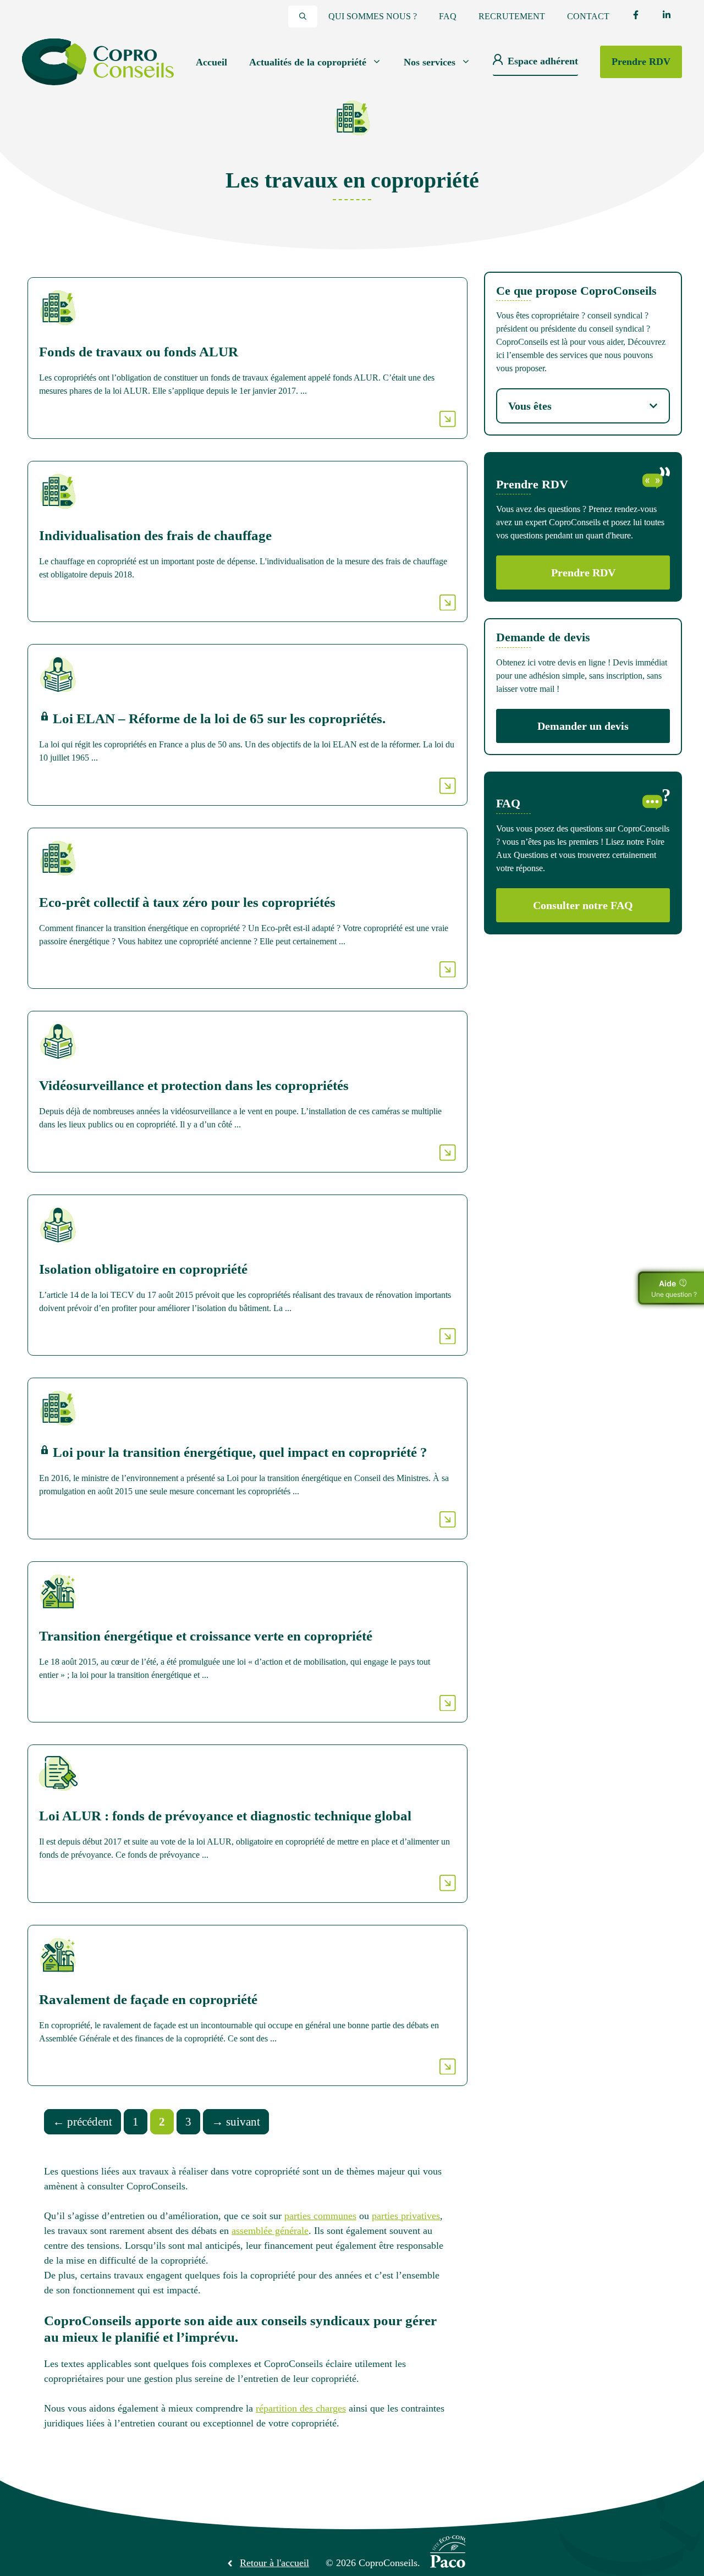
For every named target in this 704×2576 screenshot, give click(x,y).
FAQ (448, 16)
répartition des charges (301, 2408)
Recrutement (512, 16)
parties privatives (406, 2216)
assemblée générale (270, 2231)
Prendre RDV (641, 62)
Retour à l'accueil (274, 2563)
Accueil (211, 62)
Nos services (430, 62)
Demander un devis (583, 726)
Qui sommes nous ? (373, 16)
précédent (82, 2122)
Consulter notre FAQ (583, 905)
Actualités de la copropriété (308, 62)
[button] (303, 16)
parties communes (320, 2216)
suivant (236, 2122)
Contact (588, 16)
